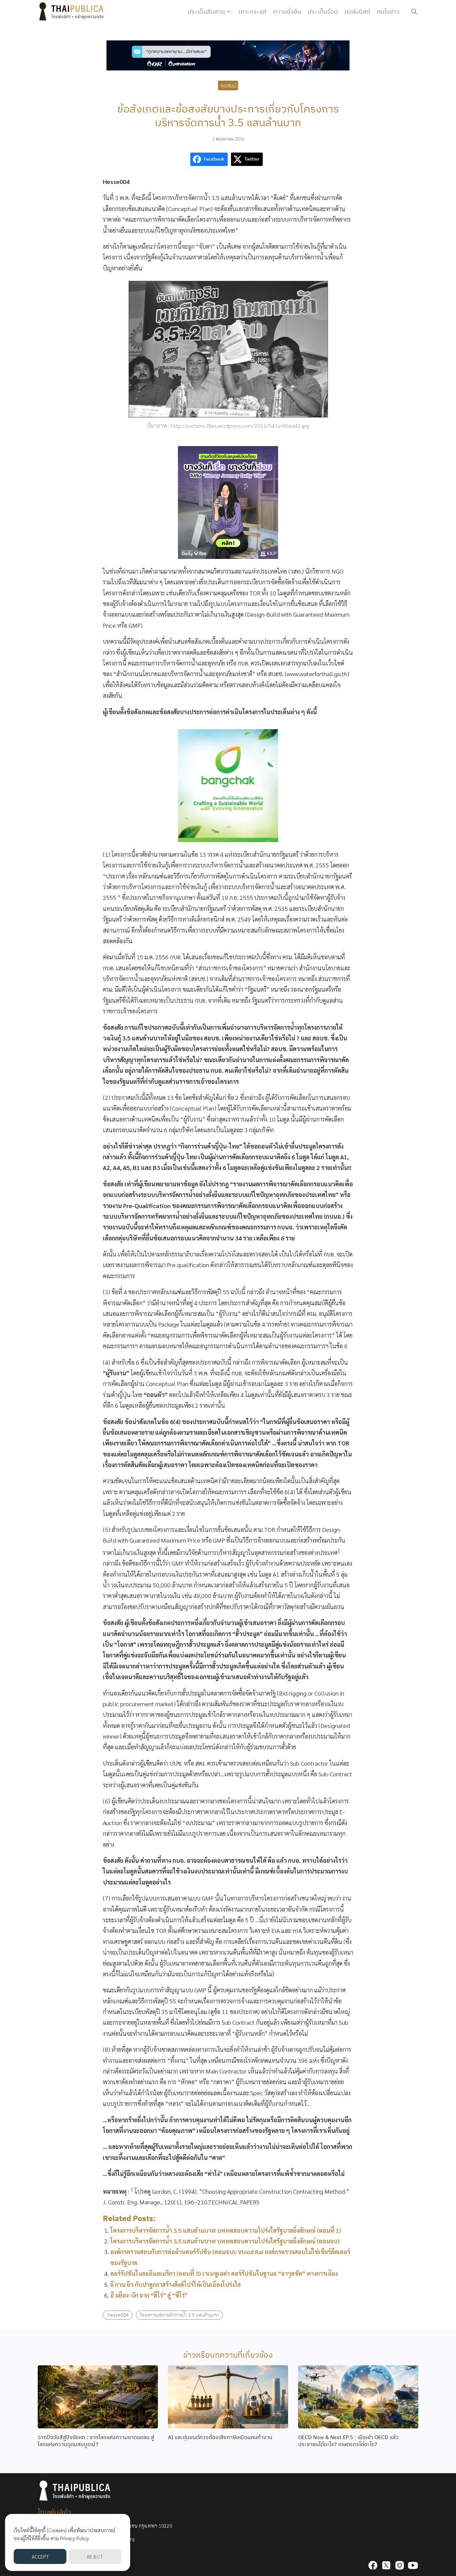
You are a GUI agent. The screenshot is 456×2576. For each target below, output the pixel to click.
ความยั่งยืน (287, 12)
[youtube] (413, 2565)
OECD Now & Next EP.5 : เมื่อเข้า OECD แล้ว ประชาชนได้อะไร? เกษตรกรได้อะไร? (348, 2441)
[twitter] (386, 2565)
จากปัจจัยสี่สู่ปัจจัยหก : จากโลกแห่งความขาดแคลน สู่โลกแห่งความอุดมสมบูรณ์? (96, 2441)
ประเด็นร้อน (323, 12)
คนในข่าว (388, 12)
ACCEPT (40, 2556)
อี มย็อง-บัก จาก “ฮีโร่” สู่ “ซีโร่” (149, 2295)
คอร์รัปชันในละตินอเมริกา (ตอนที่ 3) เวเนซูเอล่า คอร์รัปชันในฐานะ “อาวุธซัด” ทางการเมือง (224, 2273)
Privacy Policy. (75, 2538)
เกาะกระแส (252, 12)
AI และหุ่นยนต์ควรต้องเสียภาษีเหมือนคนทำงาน (220, 2437)
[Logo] (73, 12)
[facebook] (373, 2565)
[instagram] (400, 2565)
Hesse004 (118, 2315)
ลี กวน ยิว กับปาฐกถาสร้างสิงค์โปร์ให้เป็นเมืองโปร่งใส (175, 2284)
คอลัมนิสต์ (357, 12)
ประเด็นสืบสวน (206, 12)
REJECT (95, 2556)
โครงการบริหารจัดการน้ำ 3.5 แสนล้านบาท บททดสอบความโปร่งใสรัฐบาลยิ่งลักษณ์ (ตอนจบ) (225, 2241)
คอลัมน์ (228, 85)
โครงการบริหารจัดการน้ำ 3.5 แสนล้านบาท (180, 2315)
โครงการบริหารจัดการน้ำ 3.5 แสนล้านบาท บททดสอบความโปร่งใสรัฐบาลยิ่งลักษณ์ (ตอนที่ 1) (226, 2230)
